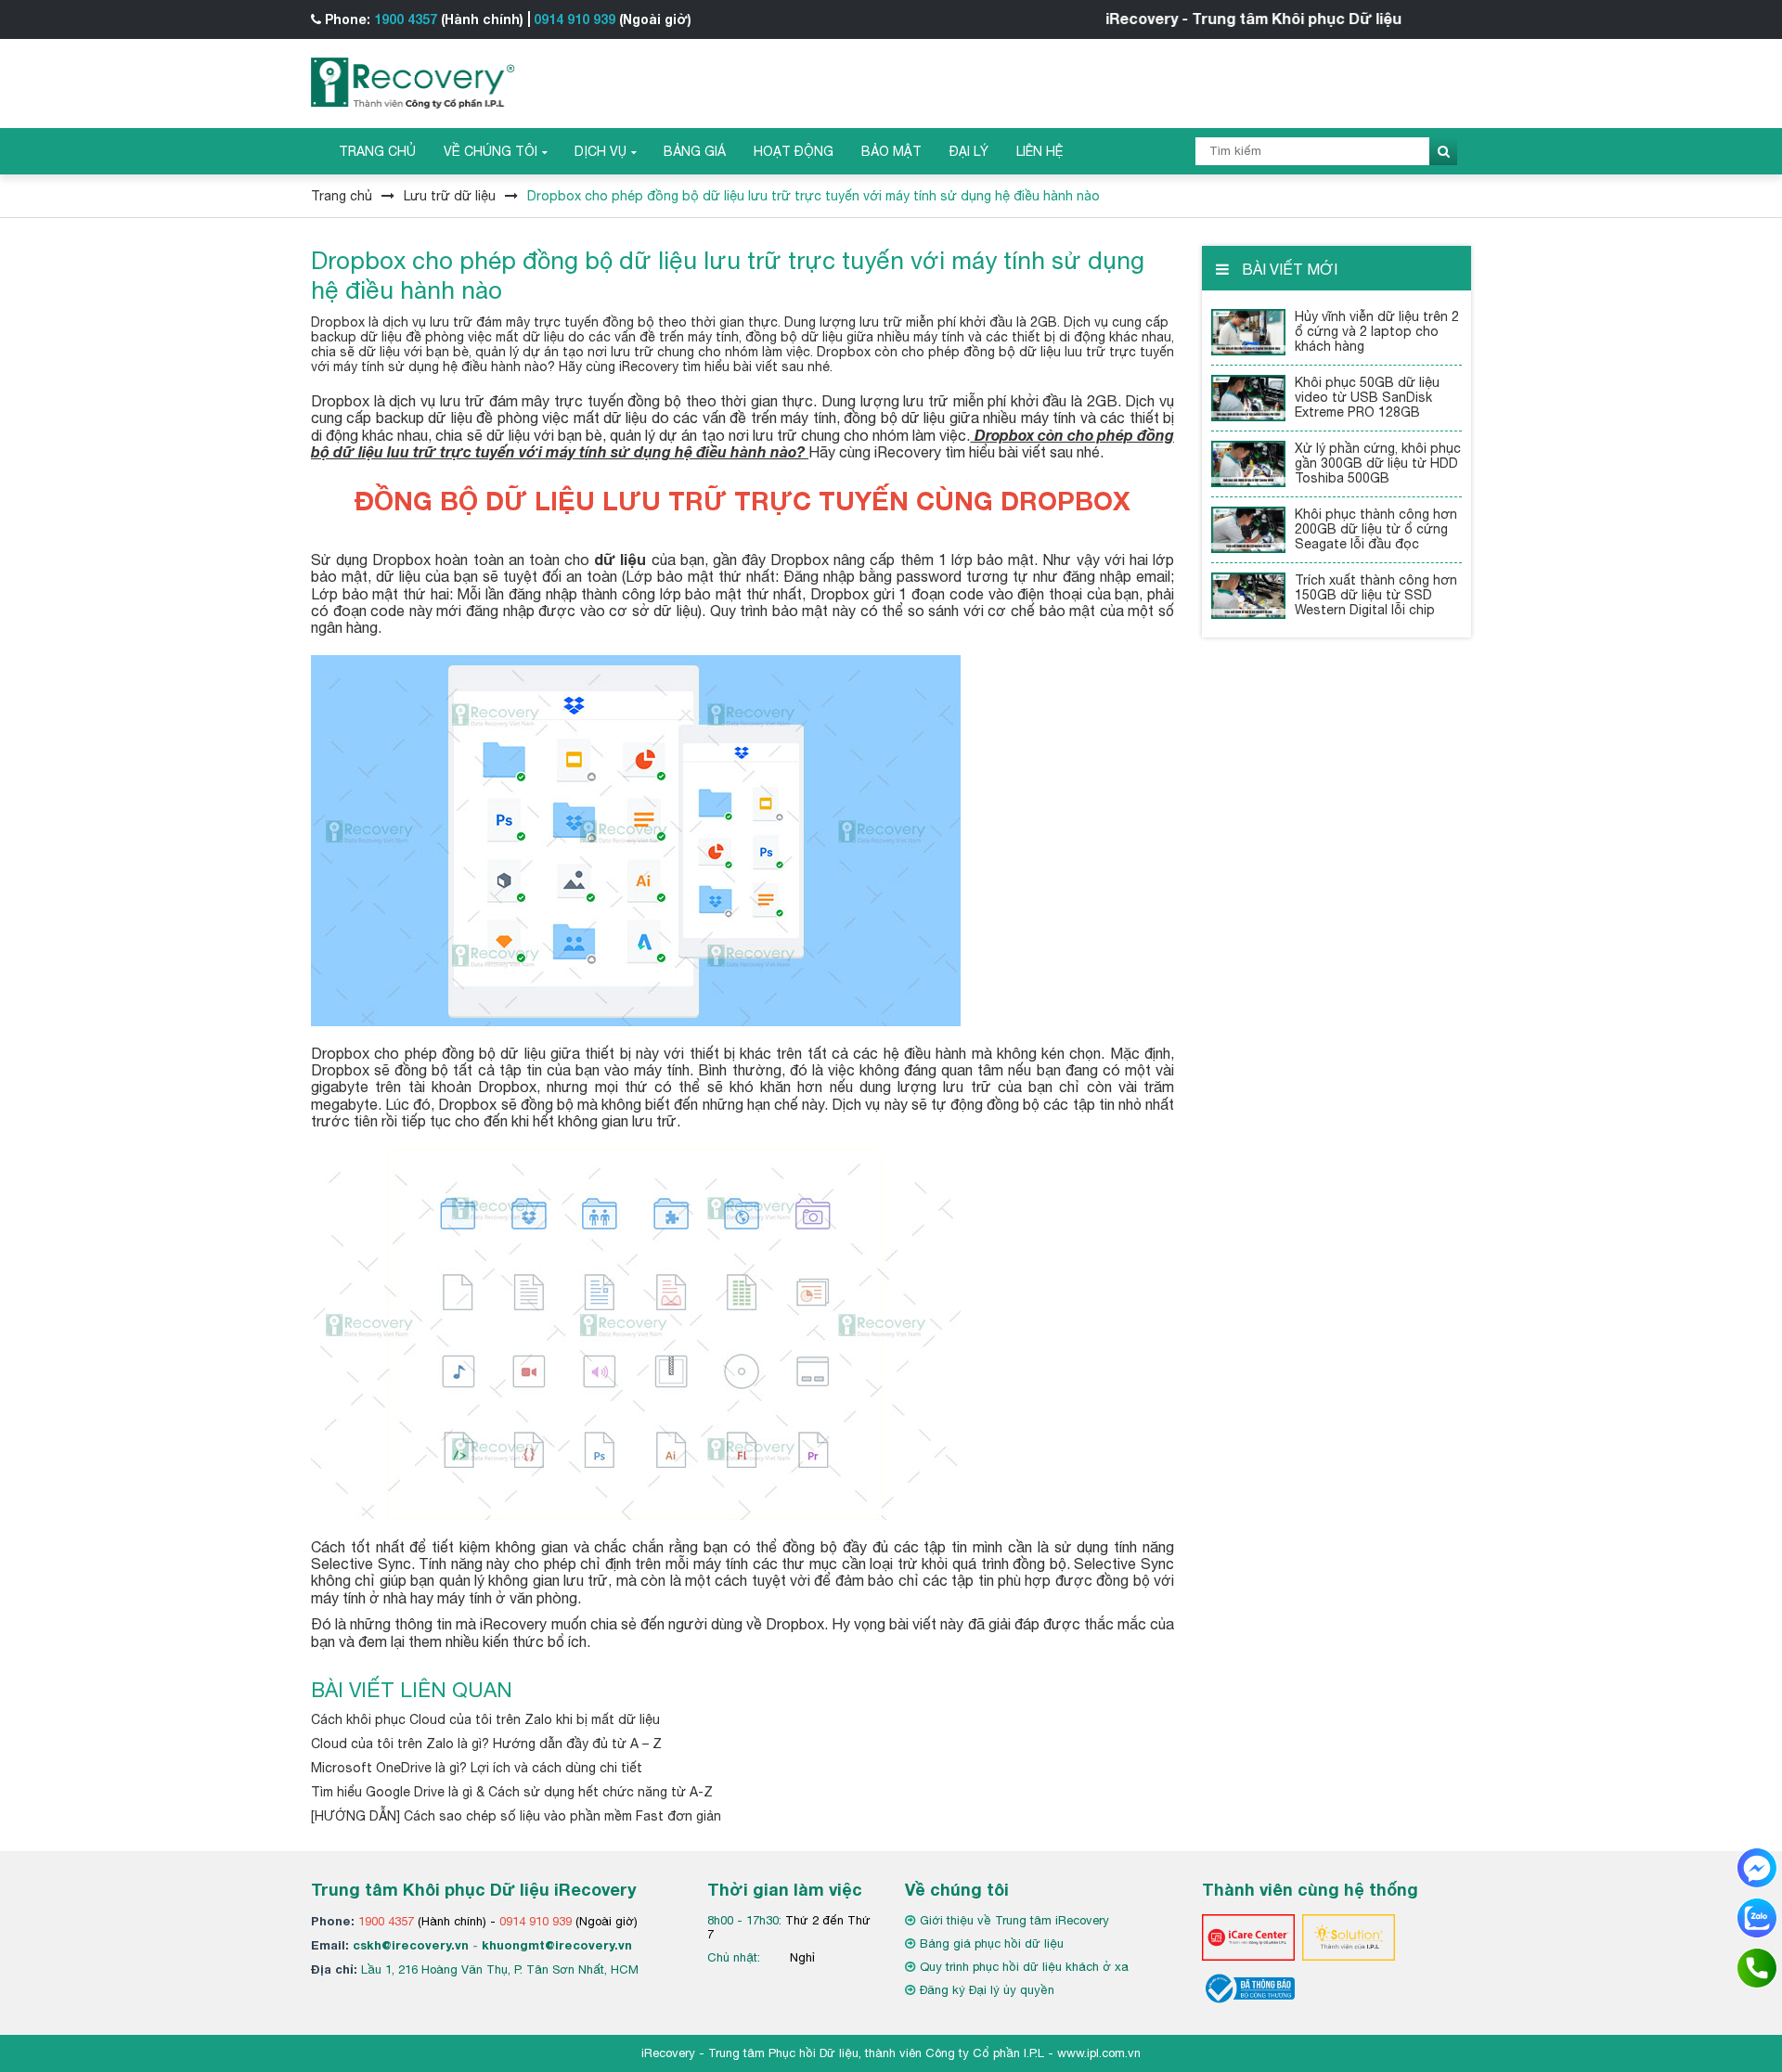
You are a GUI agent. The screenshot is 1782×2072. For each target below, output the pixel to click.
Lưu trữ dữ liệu (450, 196)
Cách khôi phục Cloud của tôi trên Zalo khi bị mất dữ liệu (485, 1719)
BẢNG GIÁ (695, 151)
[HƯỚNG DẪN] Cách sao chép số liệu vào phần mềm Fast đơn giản (516, 1816)
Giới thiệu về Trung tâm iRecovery (1014, 1920)
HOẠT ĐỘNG (794, 151)
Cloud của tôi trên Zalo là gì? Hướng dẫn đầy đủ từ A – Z (486, 1744)
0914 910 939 (575, 19)
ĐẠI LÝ (969, 151)
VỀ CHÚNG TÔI (491, 151)
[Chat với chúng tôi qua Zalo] (1757, 1917)
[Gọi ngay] (1757, 1967)
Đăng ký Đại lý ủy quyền (987, 1990)
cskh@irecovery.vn (411, 1945)
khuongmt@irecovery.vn (557, 1945)
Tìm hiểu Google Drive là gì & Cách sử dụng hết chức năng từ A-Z (512, 1792)
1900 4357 (406, 19)
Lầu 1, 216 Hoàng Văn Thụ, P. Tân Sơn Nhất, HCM (500, 1969)
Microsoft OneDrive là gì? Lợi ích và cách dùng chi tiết (477, 1768)
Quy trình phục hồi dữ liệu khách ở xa (1024, 1967)
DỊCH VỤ (600, 151)
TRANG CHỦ (377, 151)
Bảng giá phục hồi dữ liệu (992, 1943)
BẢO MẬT (891, 151)
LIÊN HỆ (1040, 151)
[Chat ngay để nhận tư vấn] (1757, 1867)
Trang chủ (342, 196)
